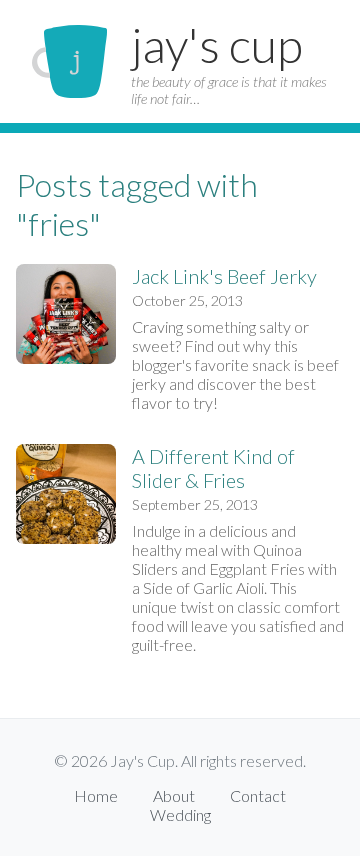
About (174, 795)
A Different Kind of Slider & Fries (213, 468)
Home (96, 795)
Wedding (180, 814)
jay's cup (217, 44)
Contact (258, 795)
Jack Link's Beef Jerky (224, 276)
